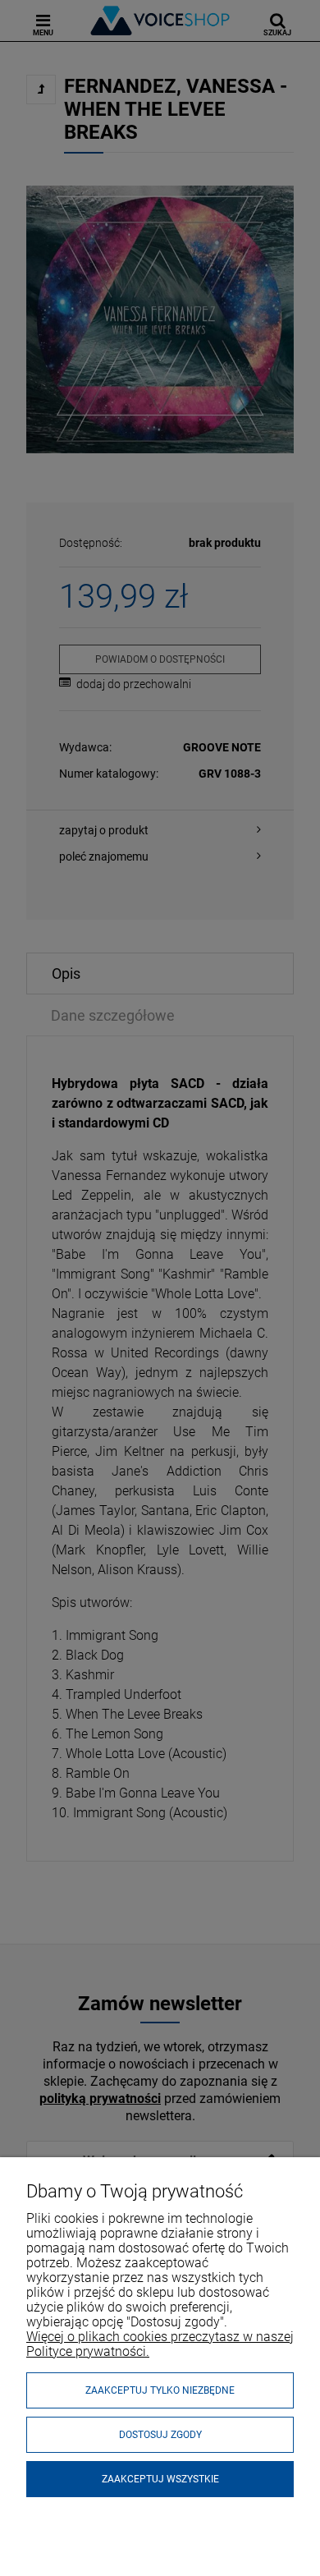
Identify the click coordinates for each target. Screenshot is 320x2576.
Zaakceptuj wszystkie (160, 2479)
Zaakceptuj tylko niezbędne (160, 2390)
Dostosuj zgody (160, 2435)
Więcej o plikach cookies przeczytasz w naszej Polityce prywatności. (160, 2344)
